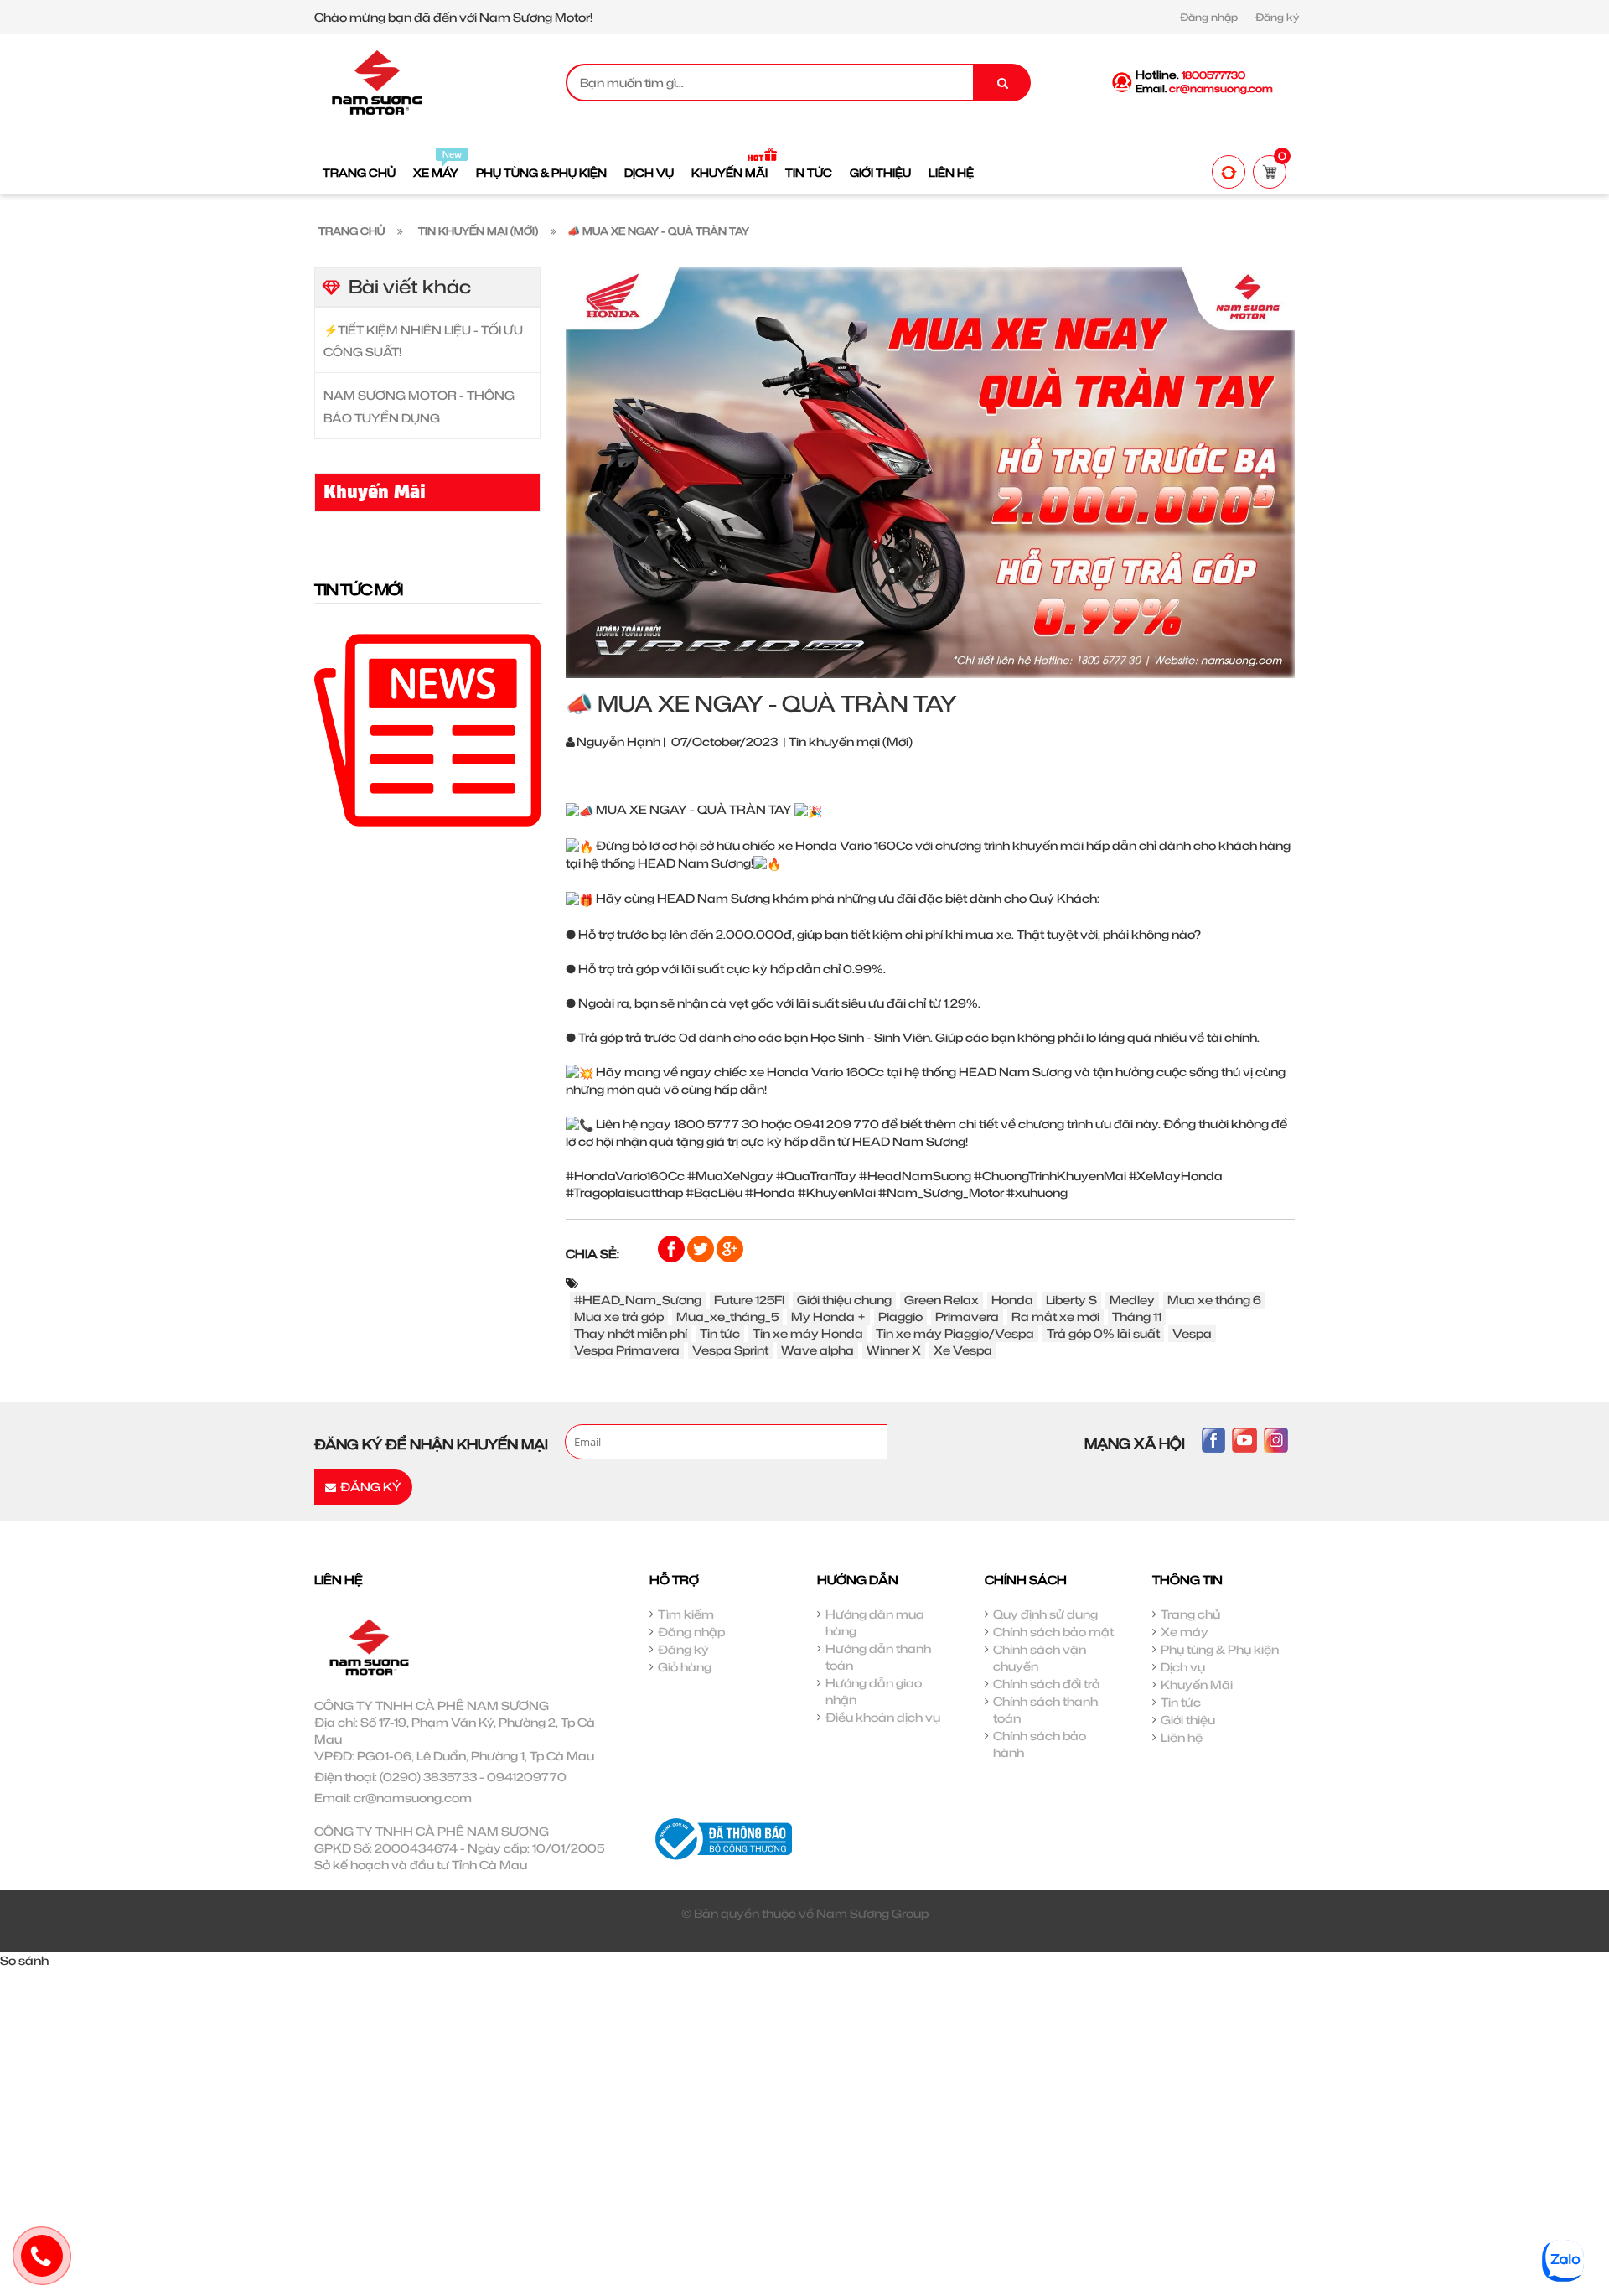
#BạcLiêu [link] (714, 1192)
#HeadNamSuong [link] (915, 1176)
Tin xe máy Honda (808, 1333)
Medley (1132, 1300)
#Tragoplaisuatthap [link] (624, 1192)
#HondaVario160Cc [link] (625, 1176)
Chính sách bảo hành (1040, 1744)
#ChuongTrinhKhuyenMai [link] (1050, 1176)
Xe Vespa (963, 1350)
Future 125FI (749, 1300)
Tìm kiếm (686, 1614)
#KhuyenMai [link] (837, 1192)
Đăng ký (1277, 17)
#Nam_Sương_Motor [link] (941, 1192)
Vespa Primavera (627, 1350)
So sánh (24, 1960)
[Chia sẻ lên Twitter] (702, 1248)
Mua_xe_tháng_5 (727, 1316)
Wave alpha (817, 1350)
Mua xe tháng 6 (1214, 1300)
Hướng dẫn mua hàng (875, 1622)
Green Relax (942, 1300)
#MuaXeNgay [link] (730, 1176)
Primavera (967, 1316)
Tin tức (720, 1333)
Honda (1012, 1300)
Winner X (894, 1350)
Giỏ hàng (685, 1667)
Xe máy (1185, 1632)
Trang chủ (1190, 1614)
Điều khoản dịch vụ (883, 1717)
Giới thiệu (1188, 1720)
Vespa (1192, 1333)
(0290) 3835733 (428, 1777)
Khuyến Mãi (1197, 1684)
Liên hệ (1182, 1737)
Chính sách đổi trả (1047, 1684)
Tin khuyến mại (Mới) (851, 741)
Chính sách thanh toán (1045, 1710)
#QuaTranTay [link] (816, 1176)
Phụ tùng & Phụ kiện (1220, 1649)
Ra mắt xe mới (1055, 1316)
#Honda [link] (770, 1192)
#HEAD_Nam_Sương (638, 1300)
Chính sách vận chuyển (1040, 1658)
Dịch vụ (1183, 1667)
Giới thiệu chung (844, 1300)
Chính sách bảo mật (1053, 1632)
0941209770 (527, 1777)
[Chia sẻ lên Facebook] (673, 1248)
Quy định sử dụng (1045, 1614)
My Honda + (828, 1316)
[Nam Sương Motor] (377, 81)
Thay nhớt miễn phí (631, 1333)
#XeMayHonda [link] (1176, 1176)
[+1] (730, 1248)
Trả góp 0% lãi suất (1103, 1333)
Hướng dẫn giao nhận (874, 1691)
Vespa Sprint (730, 1350)
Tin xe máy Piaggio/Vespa (955, 1333)
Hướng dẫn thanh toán (878, 1657)
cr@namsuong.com (413, 1798)
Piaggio (900, 1316)
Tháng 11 (1137, 1316)
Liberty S (1071, 1300)
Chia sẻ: (592, 1254)
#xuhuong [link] (1037, 1192)
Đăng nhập (1209, 17)
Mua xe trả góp (619, 1316)
